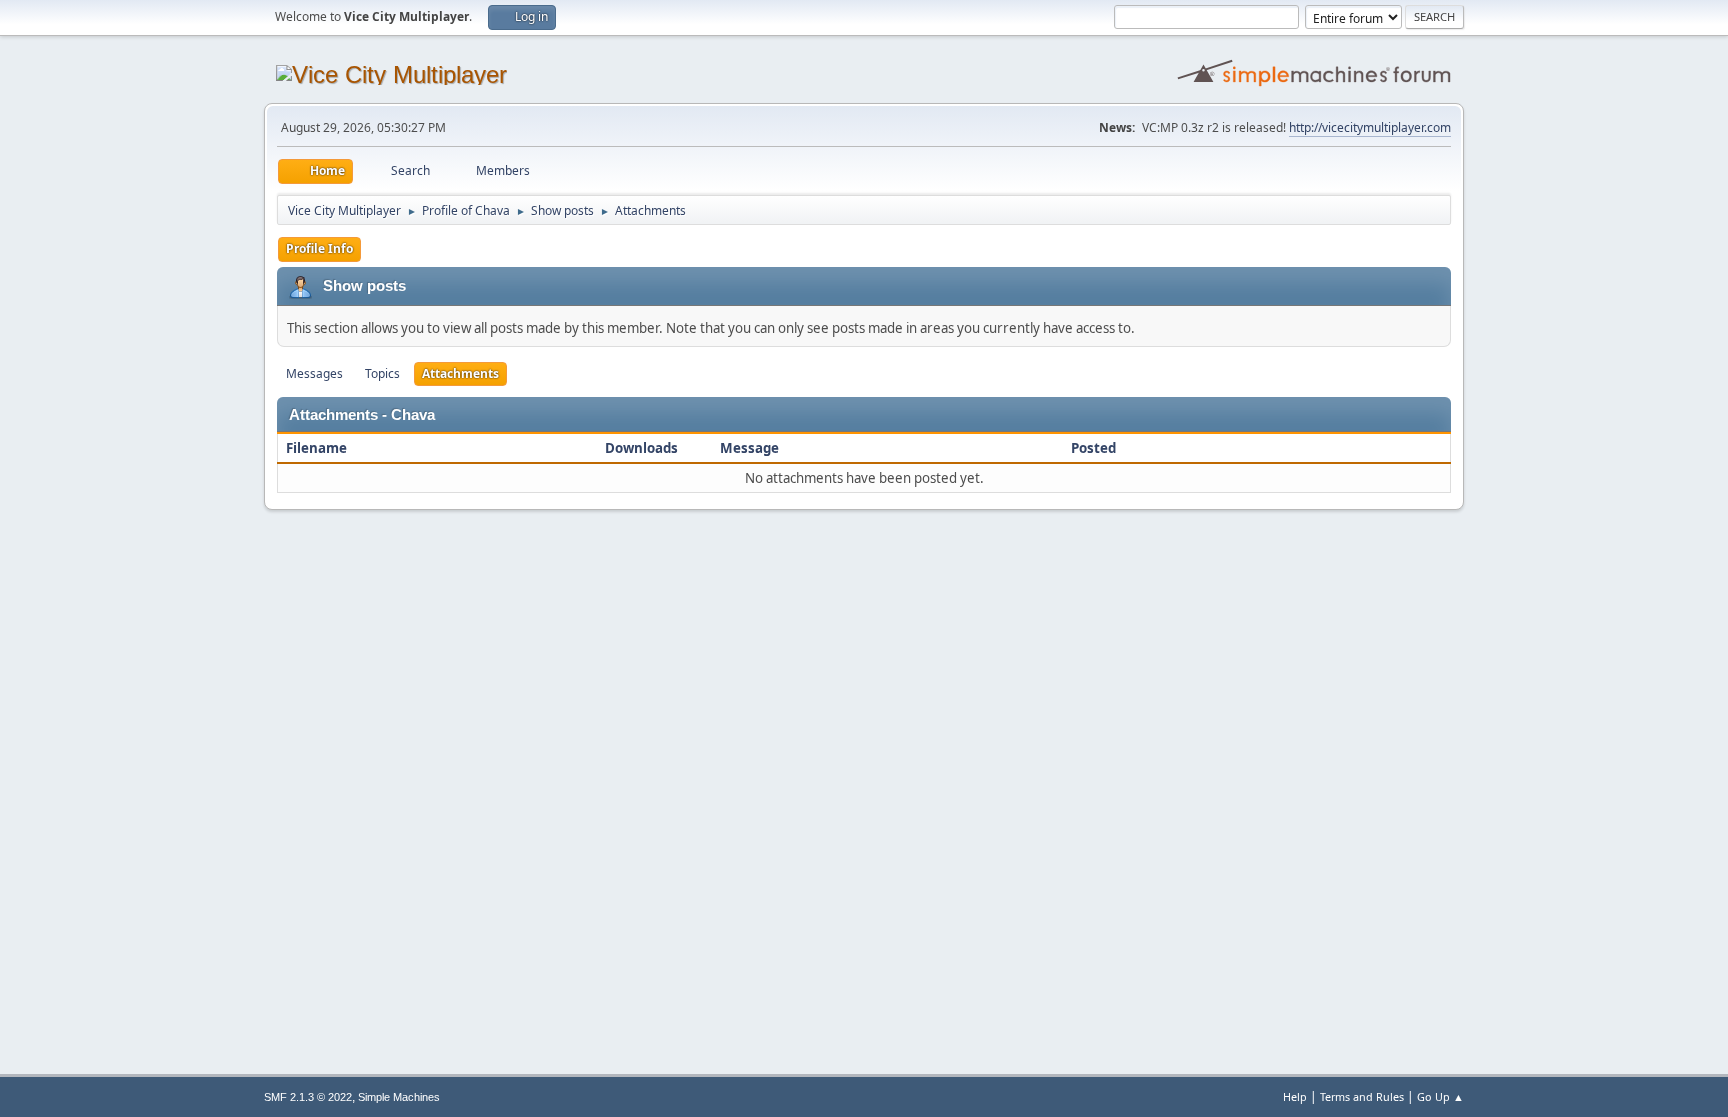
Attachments (460, 373)
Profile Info (319, 248)
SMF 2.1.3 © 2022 (308, 1097)
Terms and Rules (1362, 1096)
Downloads (641, 448)
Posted (1093, 448)
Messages (314, 373)
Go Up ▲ (1440, 1096)
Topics (382, 373)
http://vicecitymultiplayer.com (1370, 127)
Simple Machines (399, 1097)
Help (1295, 1096)
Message (749, 448)
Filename (318, 448)
